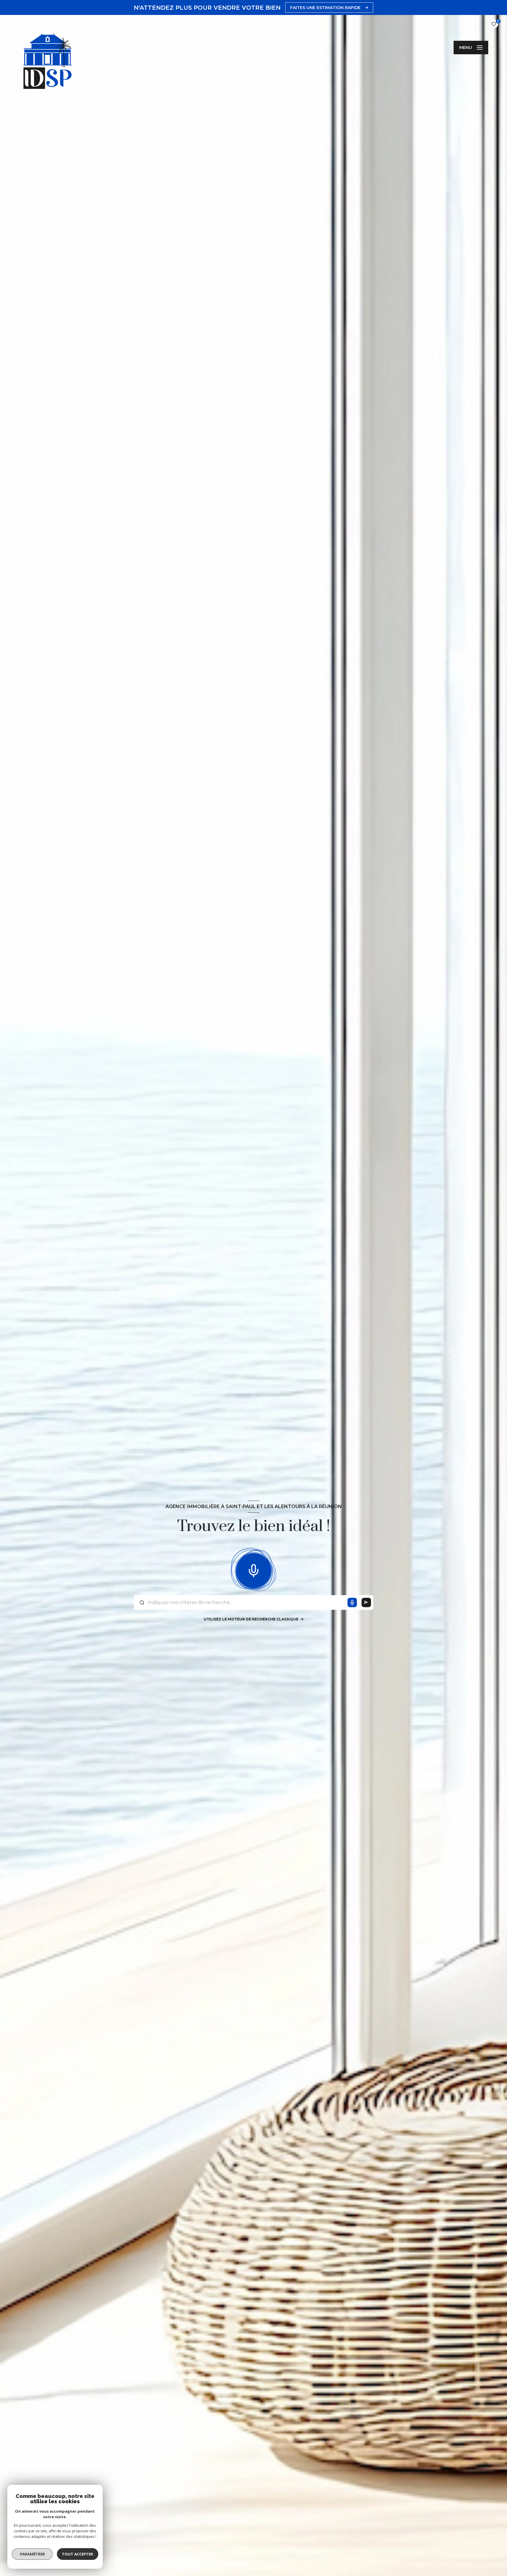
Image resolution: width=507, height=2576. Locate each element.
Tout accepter (78, 2554)
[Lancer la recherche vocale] (253, 1569)
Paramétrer (32, 2554)
